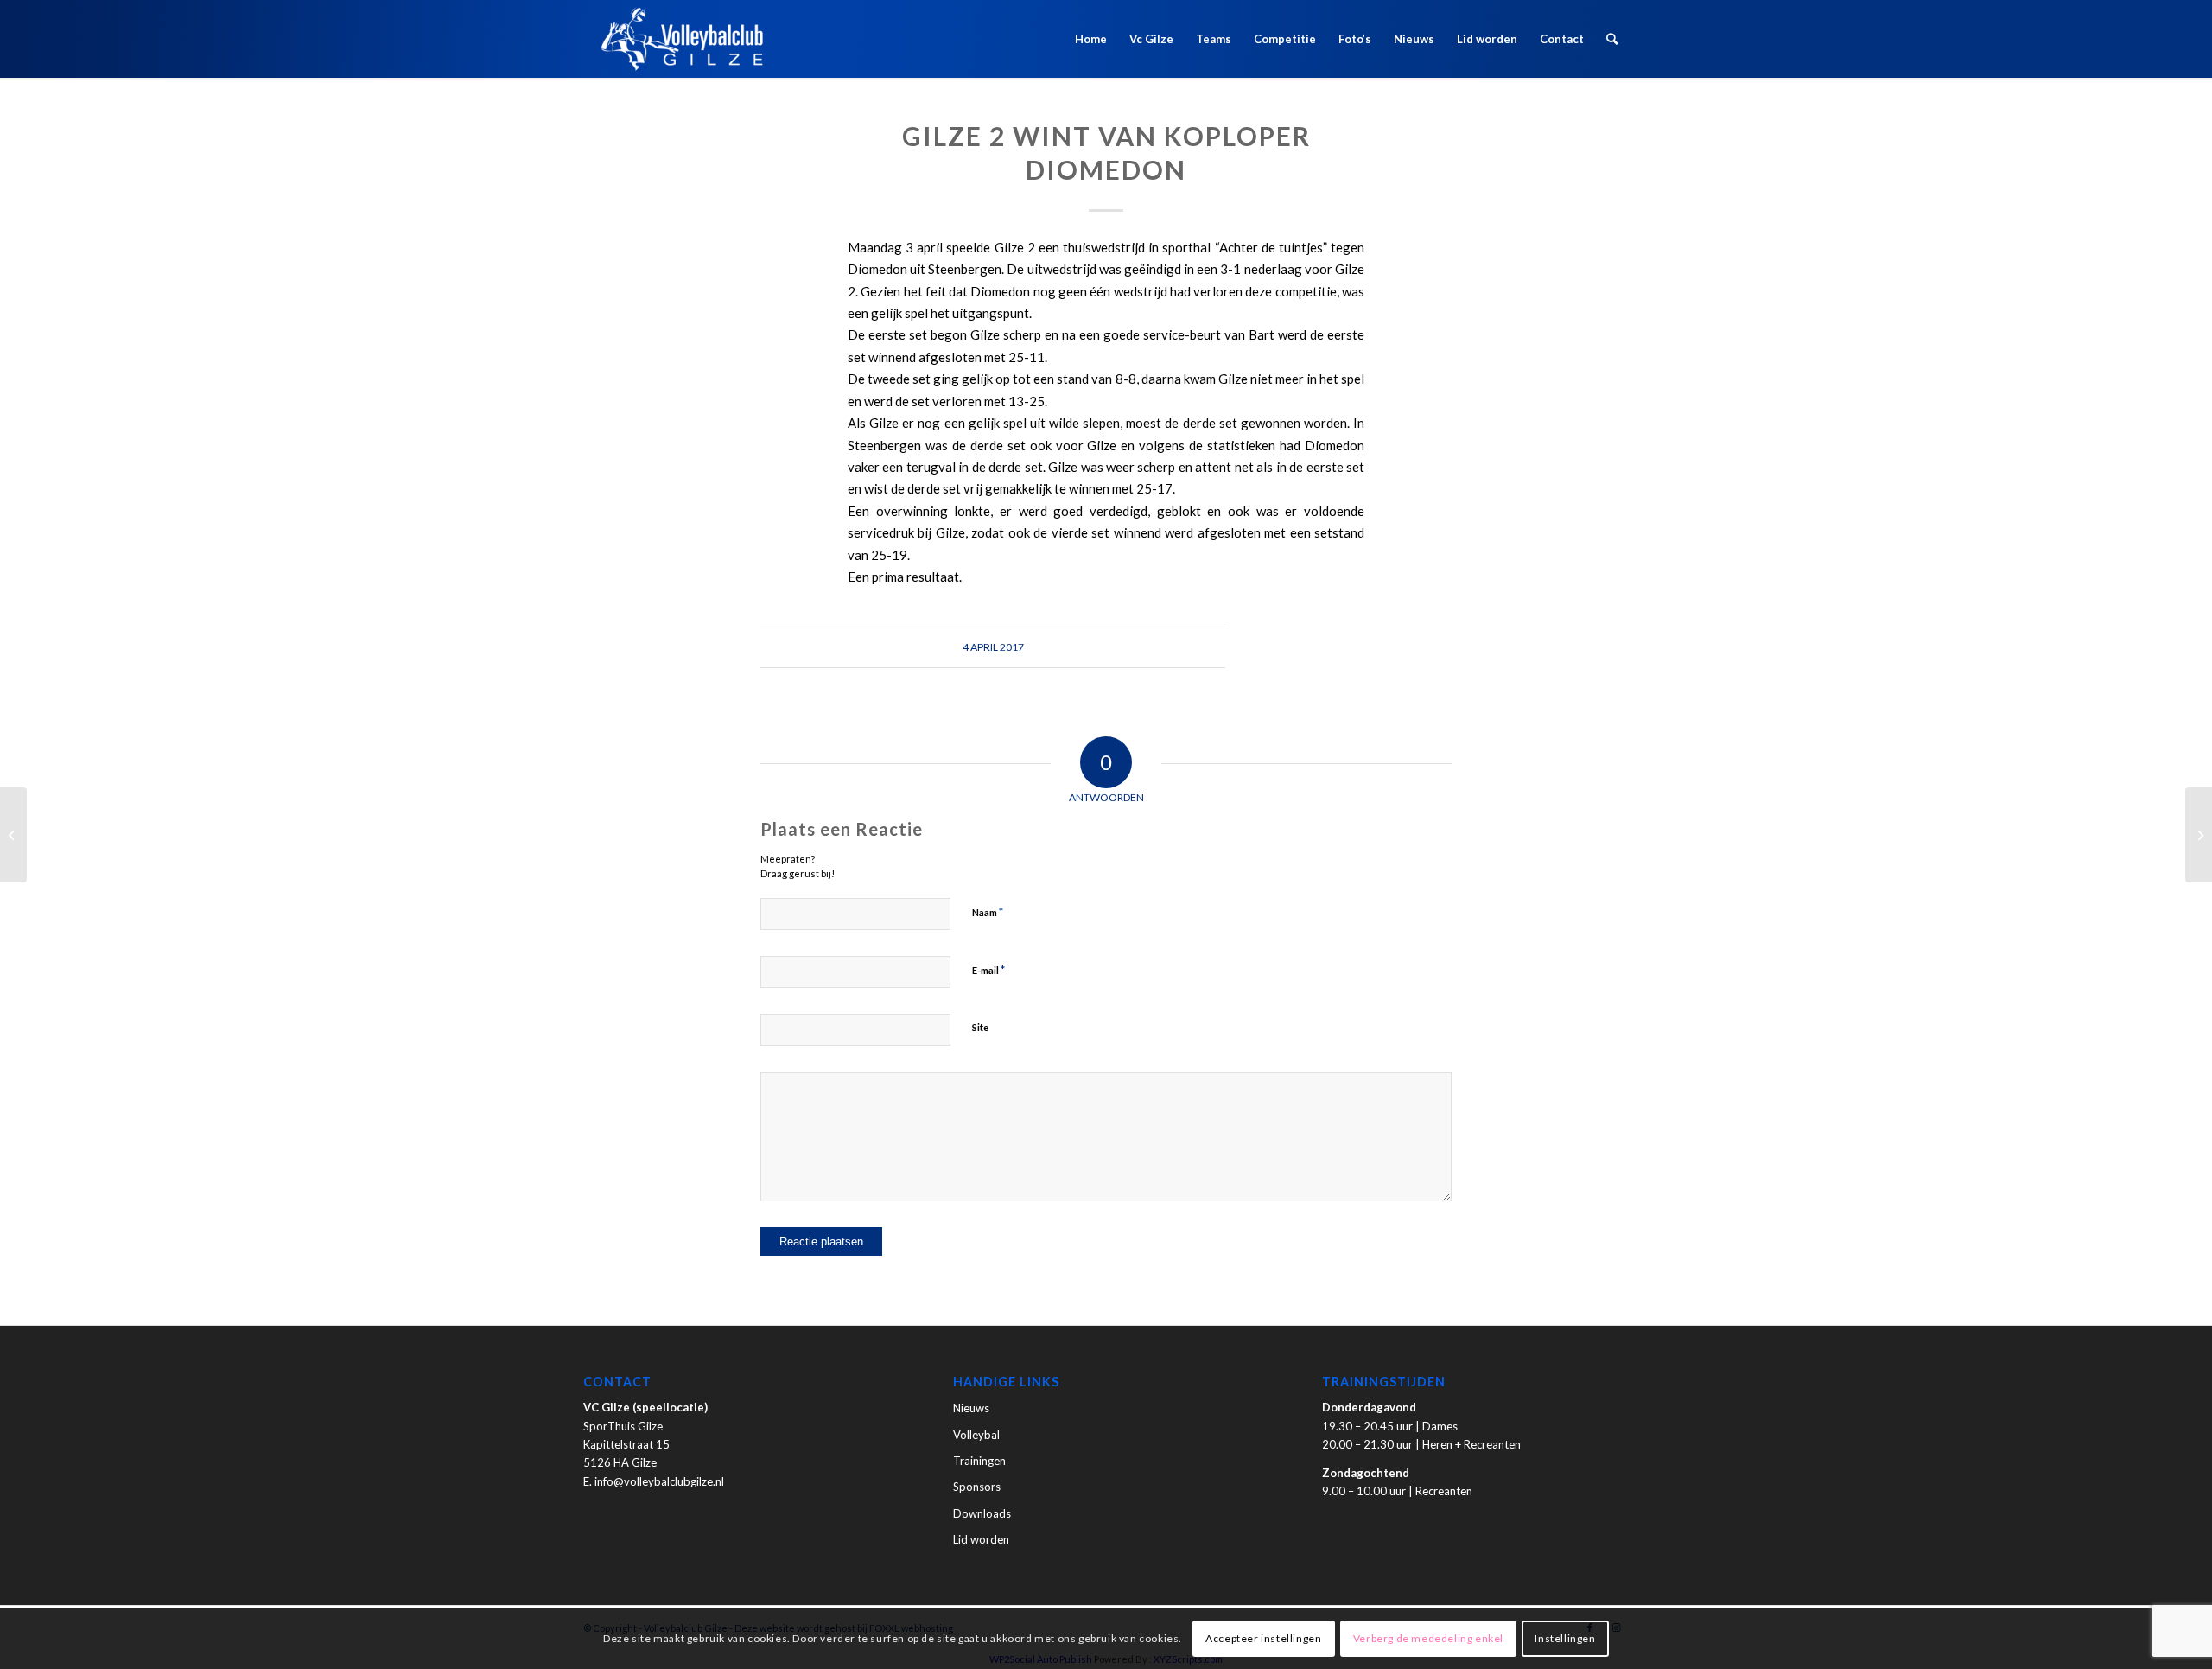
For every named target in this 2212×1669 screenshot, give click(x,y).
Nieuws (1414, 39)
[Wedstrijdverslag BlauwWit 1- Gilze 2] (13, 835)
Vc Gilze (1151, 39)
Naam (988, 912)
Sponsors (977, 1487)
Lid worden (1487, 39)
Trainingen (979, 1461)
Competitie (1285, 39)
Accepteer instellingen (1263, 1638)
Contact (1562, 39)
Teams (1214, 39)
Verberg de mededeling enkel (1428, 1638)
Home (1091, 39)
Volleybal (976, 1435)
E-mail (988, 970)
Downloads (982, 1513)
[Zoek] (1612, 39)
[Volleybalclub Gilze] (682, 39)
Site (980, 1027)
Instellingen (1565, 1638)
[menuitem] (1612, 39)
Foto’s (1355, 39)
